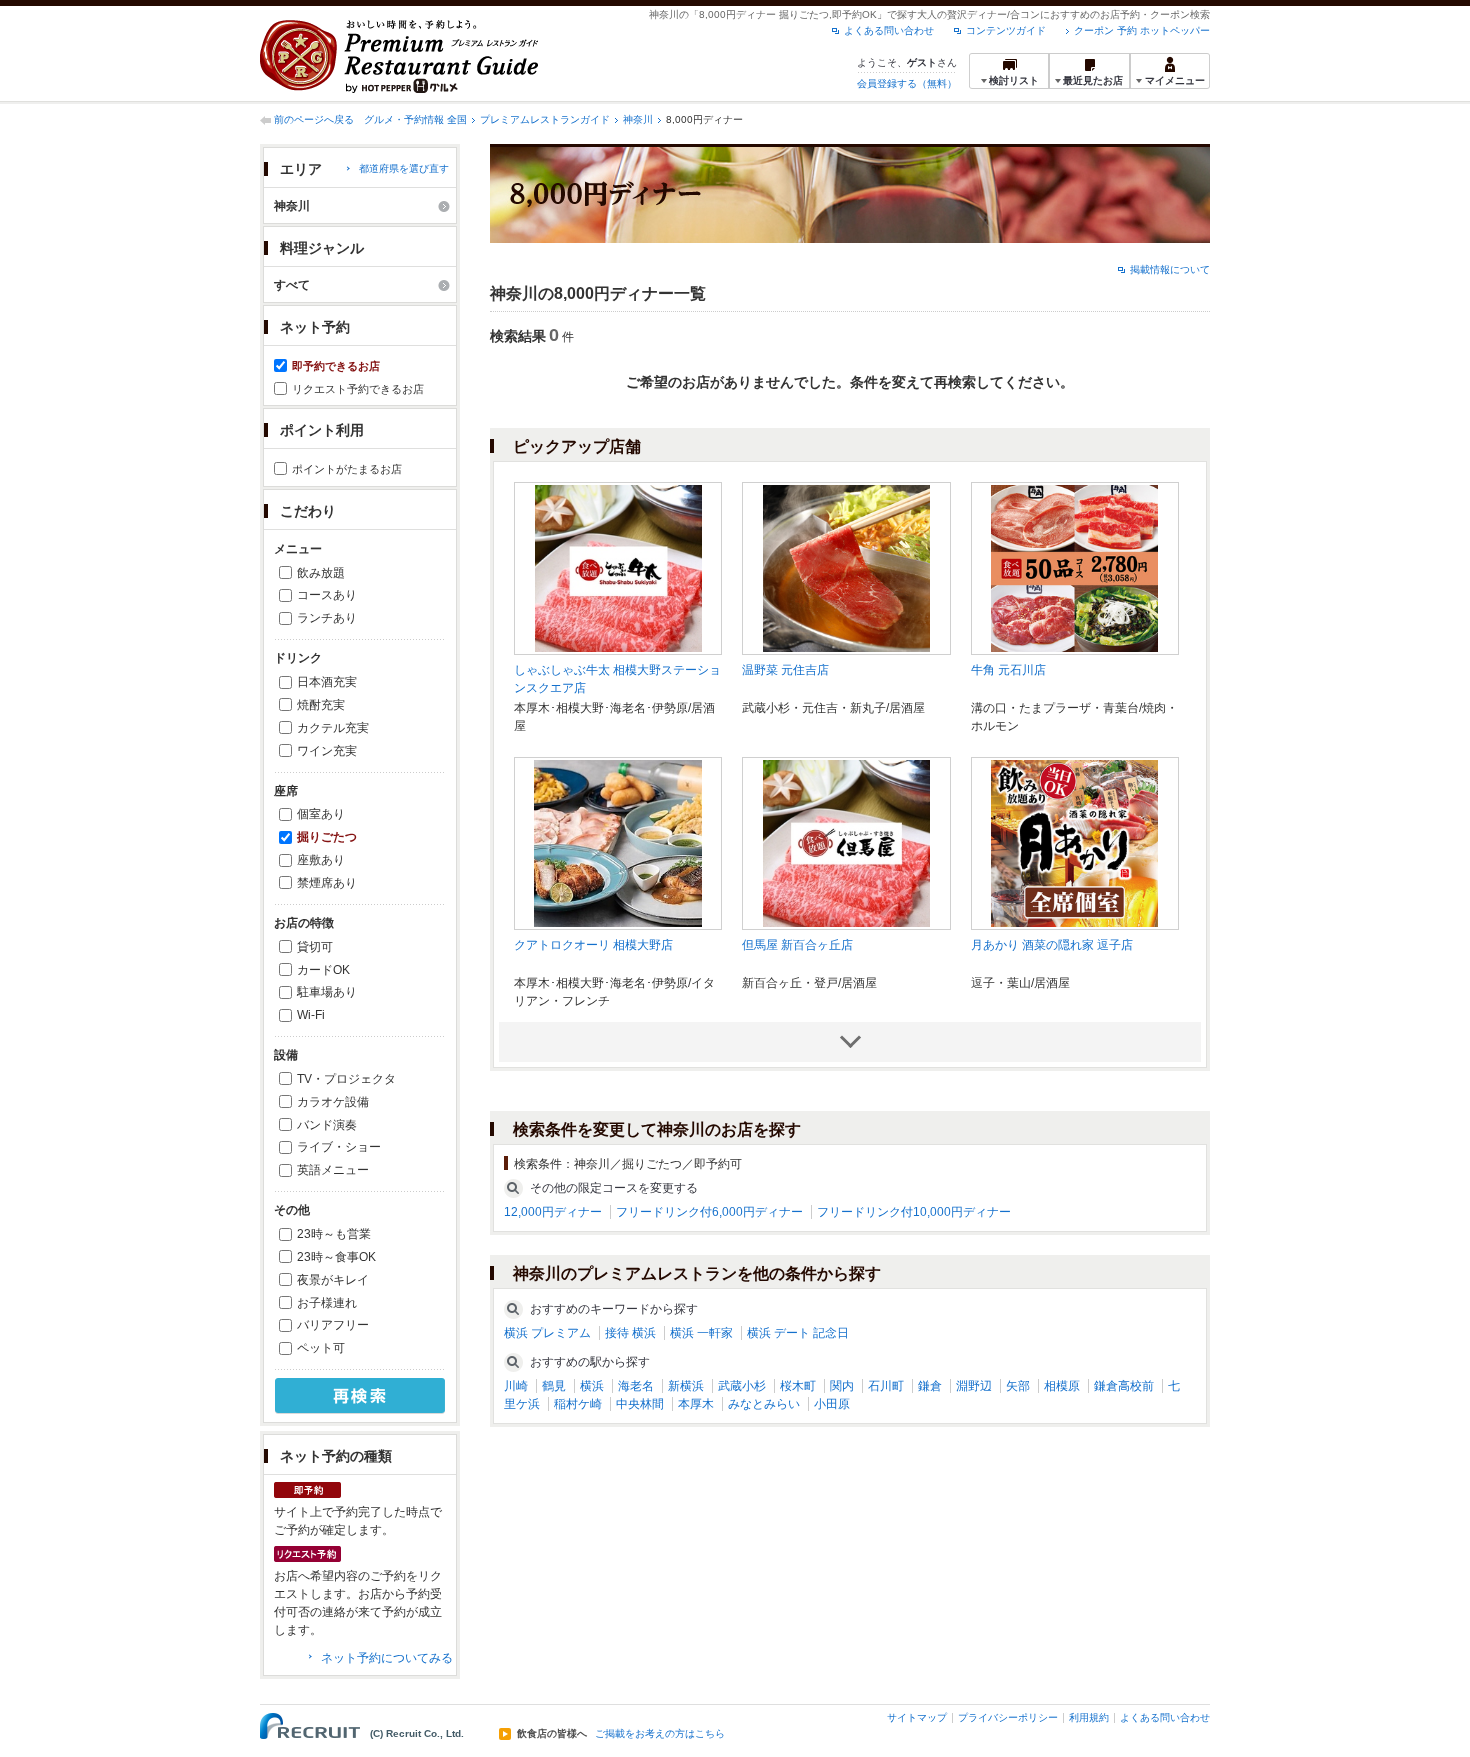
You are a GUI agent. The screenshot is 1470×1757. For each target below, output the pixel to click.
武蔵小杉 (742, 1386)
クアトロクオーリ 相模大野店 (593, 945)
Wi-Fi (311, 1015)
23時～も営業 (334, 1234)
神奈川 (638, 119)
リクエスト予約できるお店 (358, 389)
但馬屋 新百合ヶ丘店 (797, 945)
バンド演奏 (327, 1125)
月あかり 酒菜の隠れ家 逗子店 (1052, 945)
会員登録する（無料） (907, 83)
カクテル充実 (333, 728)
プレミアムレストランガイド (545, 119)
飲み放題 (321, 573)
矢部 (1018, 1386)
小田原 (832, 1404)
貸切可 (315, 947)
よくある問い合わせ (889, 30)
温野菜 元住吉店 (785, 670)
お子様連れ (327, 1303)
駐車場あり (327, 992)
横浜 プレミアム (547, 1333)
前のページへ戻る (314, 119)
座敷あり (321, 860)
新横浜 (686, 1386)
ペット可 (321, 1348)
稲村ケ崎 (578, 1404)
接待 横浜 (630, 1333)
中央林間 (640, 1404)
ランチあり (327, 618)
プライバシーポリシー (1008, 1717)
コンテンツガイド (1006, 30)
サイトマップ (917, 1717)
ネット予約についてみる (387, 1658)
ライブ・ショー (339, 1147)
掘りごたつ (327, 837)
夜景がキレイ (333, 1280)
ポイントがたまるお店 (347, 469)
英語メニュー (333, 1170)
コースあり (327, 595)
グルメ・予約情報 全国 (415, 119)
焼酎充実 (321, 705)
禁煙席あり (327, 883)
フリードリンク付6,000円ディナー (709, 1212)
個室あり (321, 814)
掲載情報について (1170, 269)
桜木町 (798, 1386)
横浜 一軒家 (701, 1333)
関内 (842, 1386)
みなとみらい (764, 1404)
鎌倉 (930, 1386)
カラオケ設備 (333, 1102)
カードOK (323, 970)
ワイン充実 (327, 751)
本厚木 (696, 1404)
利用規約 (1089, 1717)
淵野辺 (974, 1386)
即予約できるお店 (336, 366)
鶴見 (554, 1386)
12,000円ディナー (553, 1212)
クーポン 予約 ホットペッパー (1142, 30)
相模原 (1062, 1386)
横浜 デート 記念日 (798, 1333)
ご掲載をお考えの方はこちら (660, 1734)
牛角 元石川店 (1008, 670)
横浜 (592, 1386)
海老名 (636, 1386)
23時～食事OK (336, 1257)
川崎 (516, 1386)
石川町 (886, 1386)
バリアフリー (333, 1325)
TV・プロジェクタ (346, 1079)
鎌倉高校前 (1124, 1386)
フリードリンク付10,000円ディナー (914, 1212)
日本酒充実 (327, 682)
